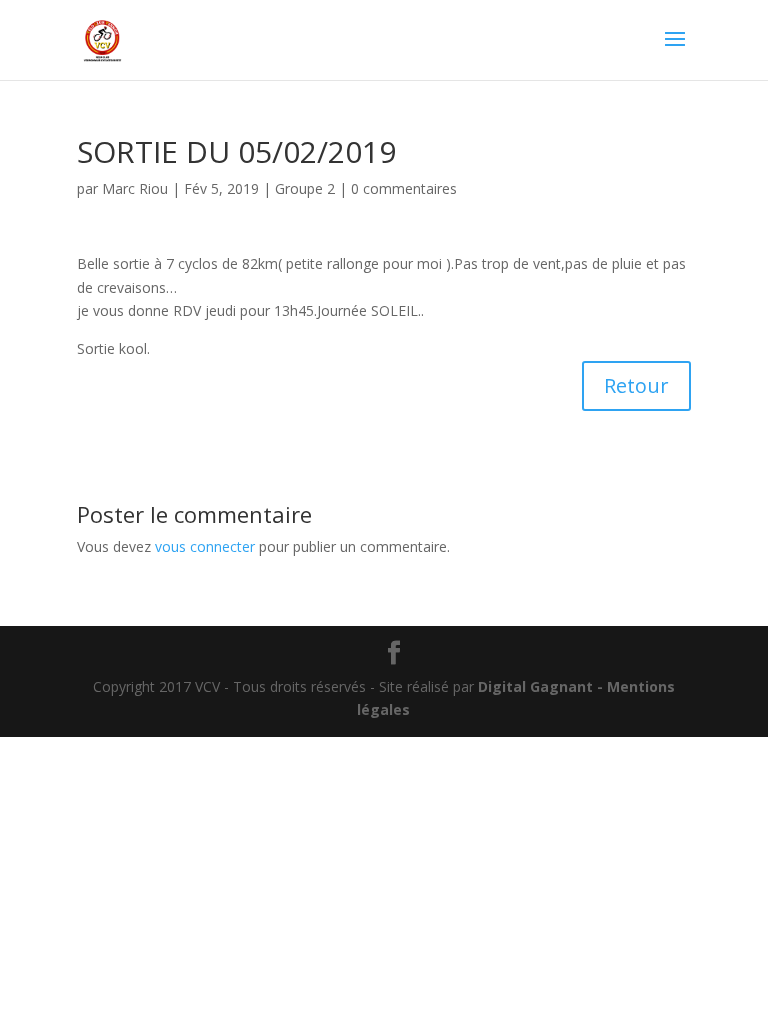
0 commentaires (404, 188)
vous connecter (205, 546)
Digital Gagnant (535, 686)
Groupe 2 (305, 188)
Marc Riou (135, 188)
